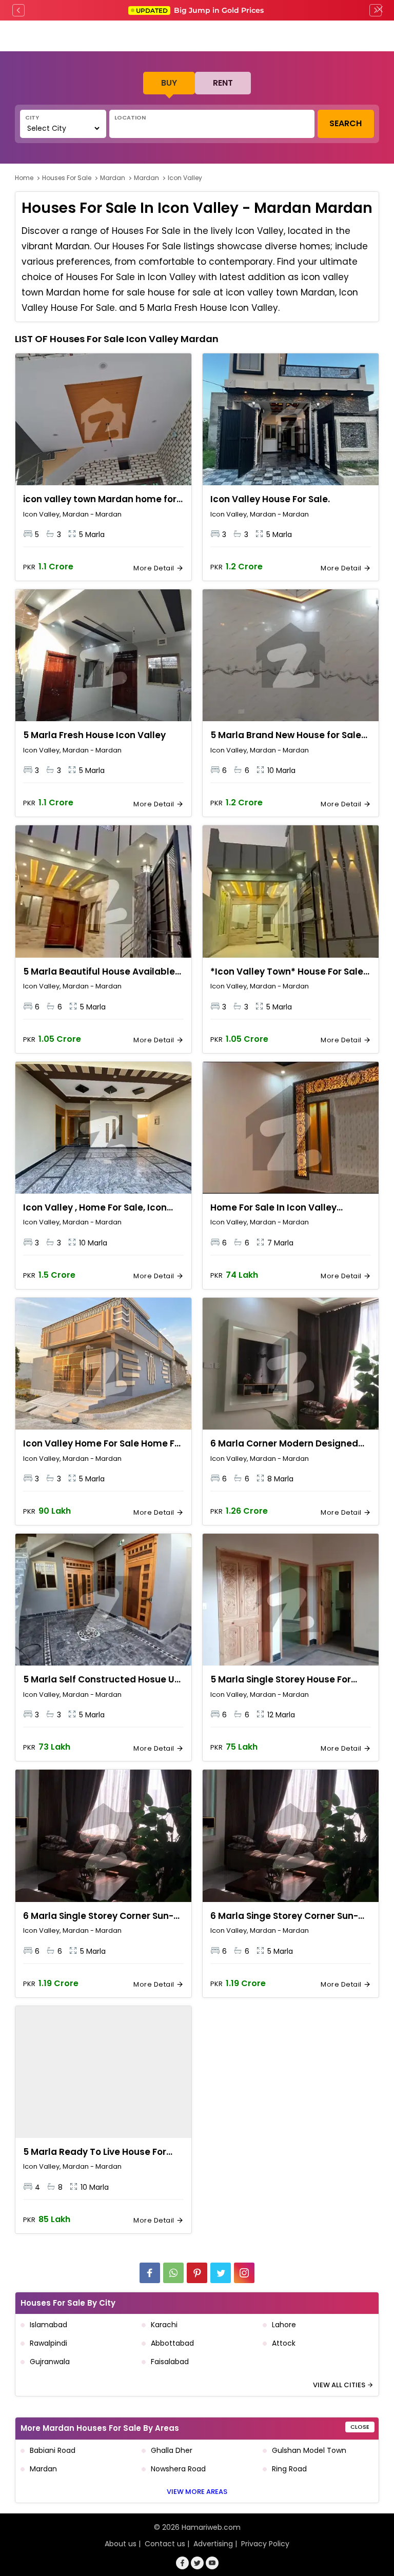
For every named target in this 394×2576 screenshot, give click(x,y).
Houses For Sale (67, 178)
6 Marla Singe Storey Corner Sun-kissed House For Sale (284, 1916)
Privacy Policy (265, 2544)
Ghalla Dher (172, 2450)
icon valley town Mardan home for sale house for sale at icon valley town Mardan (100, 500)
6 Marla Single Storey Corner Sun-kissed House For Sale (98, 1916)
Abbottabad (172, 2343)
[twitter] (221, 2273)
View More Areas (197, 2492)
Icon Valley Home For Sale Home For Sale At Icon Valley (103, 1444)
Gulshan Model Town (309, 2450)
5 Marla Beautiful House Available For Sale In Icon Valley (99, 972)
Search (346, 123)
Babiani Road (53, 2450)
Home (24, 178)
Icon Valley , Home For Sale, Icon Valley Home (95, 1208)
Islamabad (48, 2325)
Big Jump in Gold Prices (201, 10)
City (32, 117)
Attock (284, 2343)
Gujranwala (50, 2362)
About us (121, 2544)
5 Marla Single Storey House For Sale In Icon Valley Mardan (281, 1680)
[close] (380, 10)
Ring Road (289, 2469)
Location (130, 117)
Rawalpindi (48, 2343)
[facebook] (150, 2273)
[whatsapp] (173, 2273)
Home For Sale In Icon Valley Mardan (273, 1208)
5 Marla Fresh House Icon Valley (94, 735)
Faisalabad (170, 2362)
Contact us (165, 2544)
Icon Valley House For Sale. (270, 499)
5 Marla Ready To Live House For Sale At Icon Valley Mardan (95, 2152)
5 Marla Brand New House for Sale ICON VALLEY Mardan (286, 736)
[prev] (18, 10)
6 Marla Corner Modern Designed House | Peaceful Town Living (284, 1444)
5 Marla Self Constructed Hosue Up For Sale (102, 1680)
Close (360, 2427)
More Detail (155, 568)
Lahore (284, 2325)
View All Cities (340, 2385)
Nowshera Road (178, 2469)
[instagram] (244, 2273)
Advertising (213, 2544)
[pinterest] (197, 2273)
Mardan (113, 178)
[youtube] (212, 2563)
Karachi (164, 2325)
